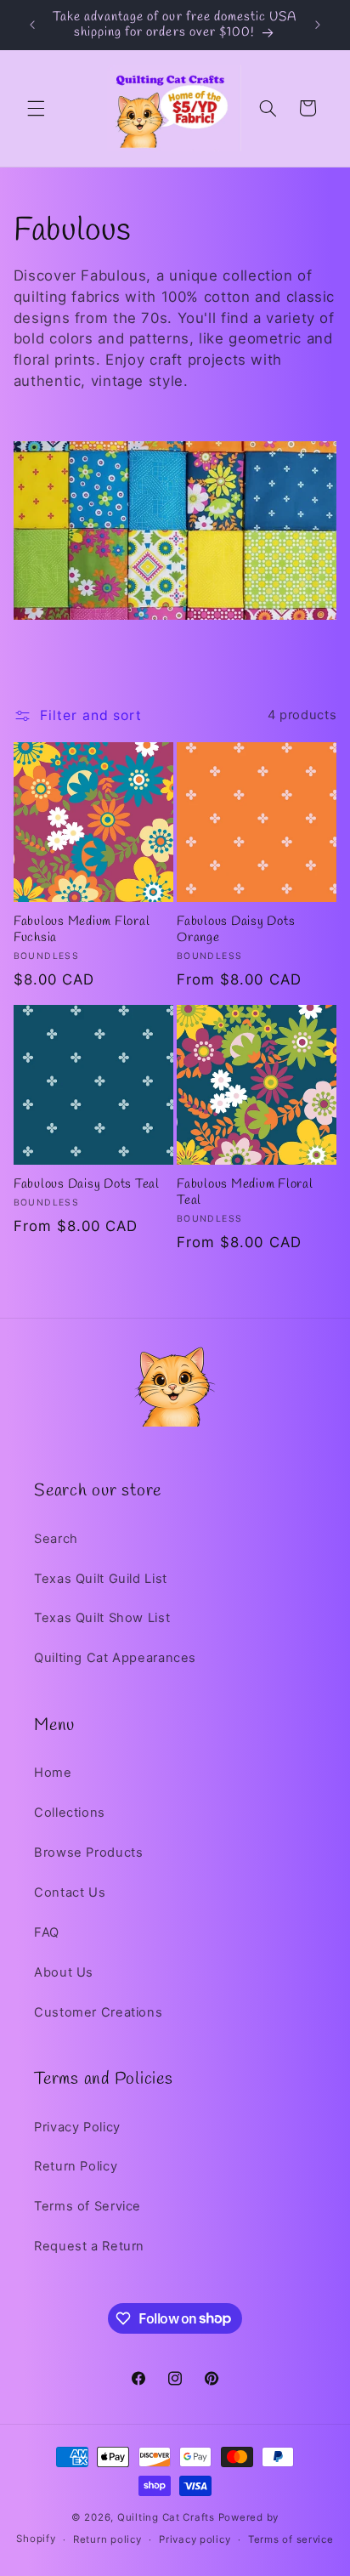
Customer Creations (98, 2012)
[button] (36, 108)
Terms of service (291, 2539)
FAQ (47, 1932)
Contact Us (70, 1892)
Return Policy (76, 2166)
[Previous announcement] (32, 25)
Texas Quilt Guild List (101, 1579)
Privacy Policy (77, 2127)
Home (53, 1773)
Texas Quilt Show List (102, 1618)
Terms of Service (87, 2206)
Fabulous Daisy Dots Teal (87, 1185)
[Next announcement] (318, 25)
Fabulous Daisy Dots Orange (236, 930)
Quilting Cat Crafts (166, 2517)
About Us (64, 1972)
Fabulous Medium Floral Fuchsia (82, 930)
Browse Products (88, 1853)
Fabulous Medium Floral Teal (245, 1193)
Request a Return (89, 2246)
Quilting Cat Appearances (115, 1658)
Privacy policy (195, 2539)
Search (56, 1539)
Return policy (107, 2539)
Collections (70, 1813)
